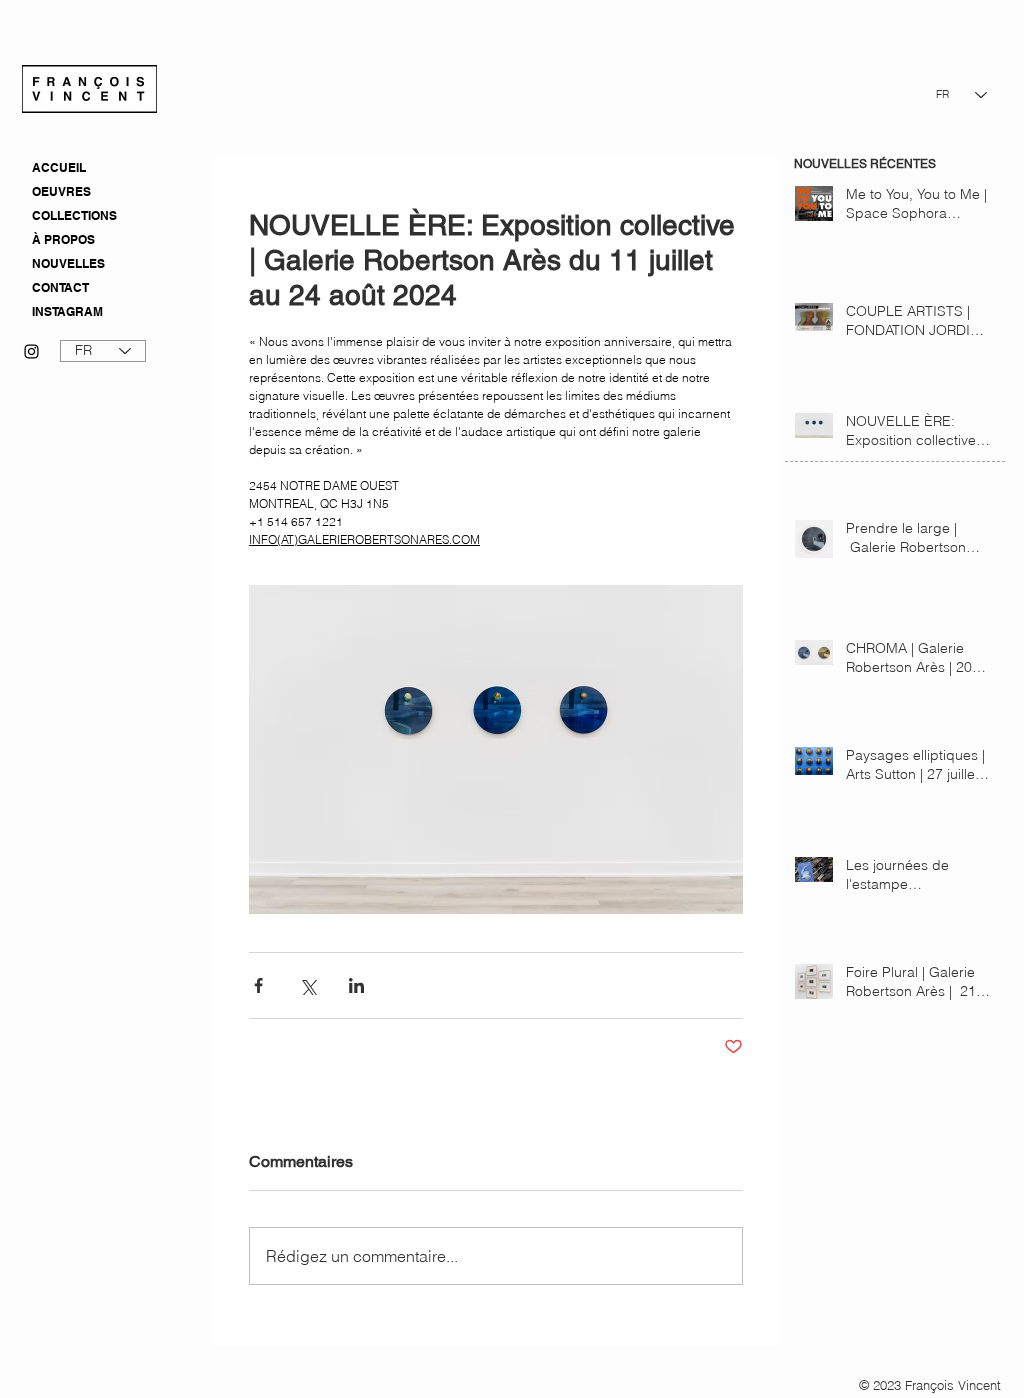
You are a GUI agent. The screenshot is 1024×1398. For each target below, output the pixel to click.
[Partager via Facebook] (258, 985)
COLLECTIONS (74, 215)
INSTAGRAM (67, 311)
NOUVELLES (68, 263)
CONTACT (60, 287)
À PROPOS (63, 239)
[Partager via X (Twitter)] (307, 985)
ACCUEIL (59, 167)
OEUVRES (61, 191)
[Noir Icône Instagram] (31, 351)
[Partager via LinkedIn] (356, 985)
